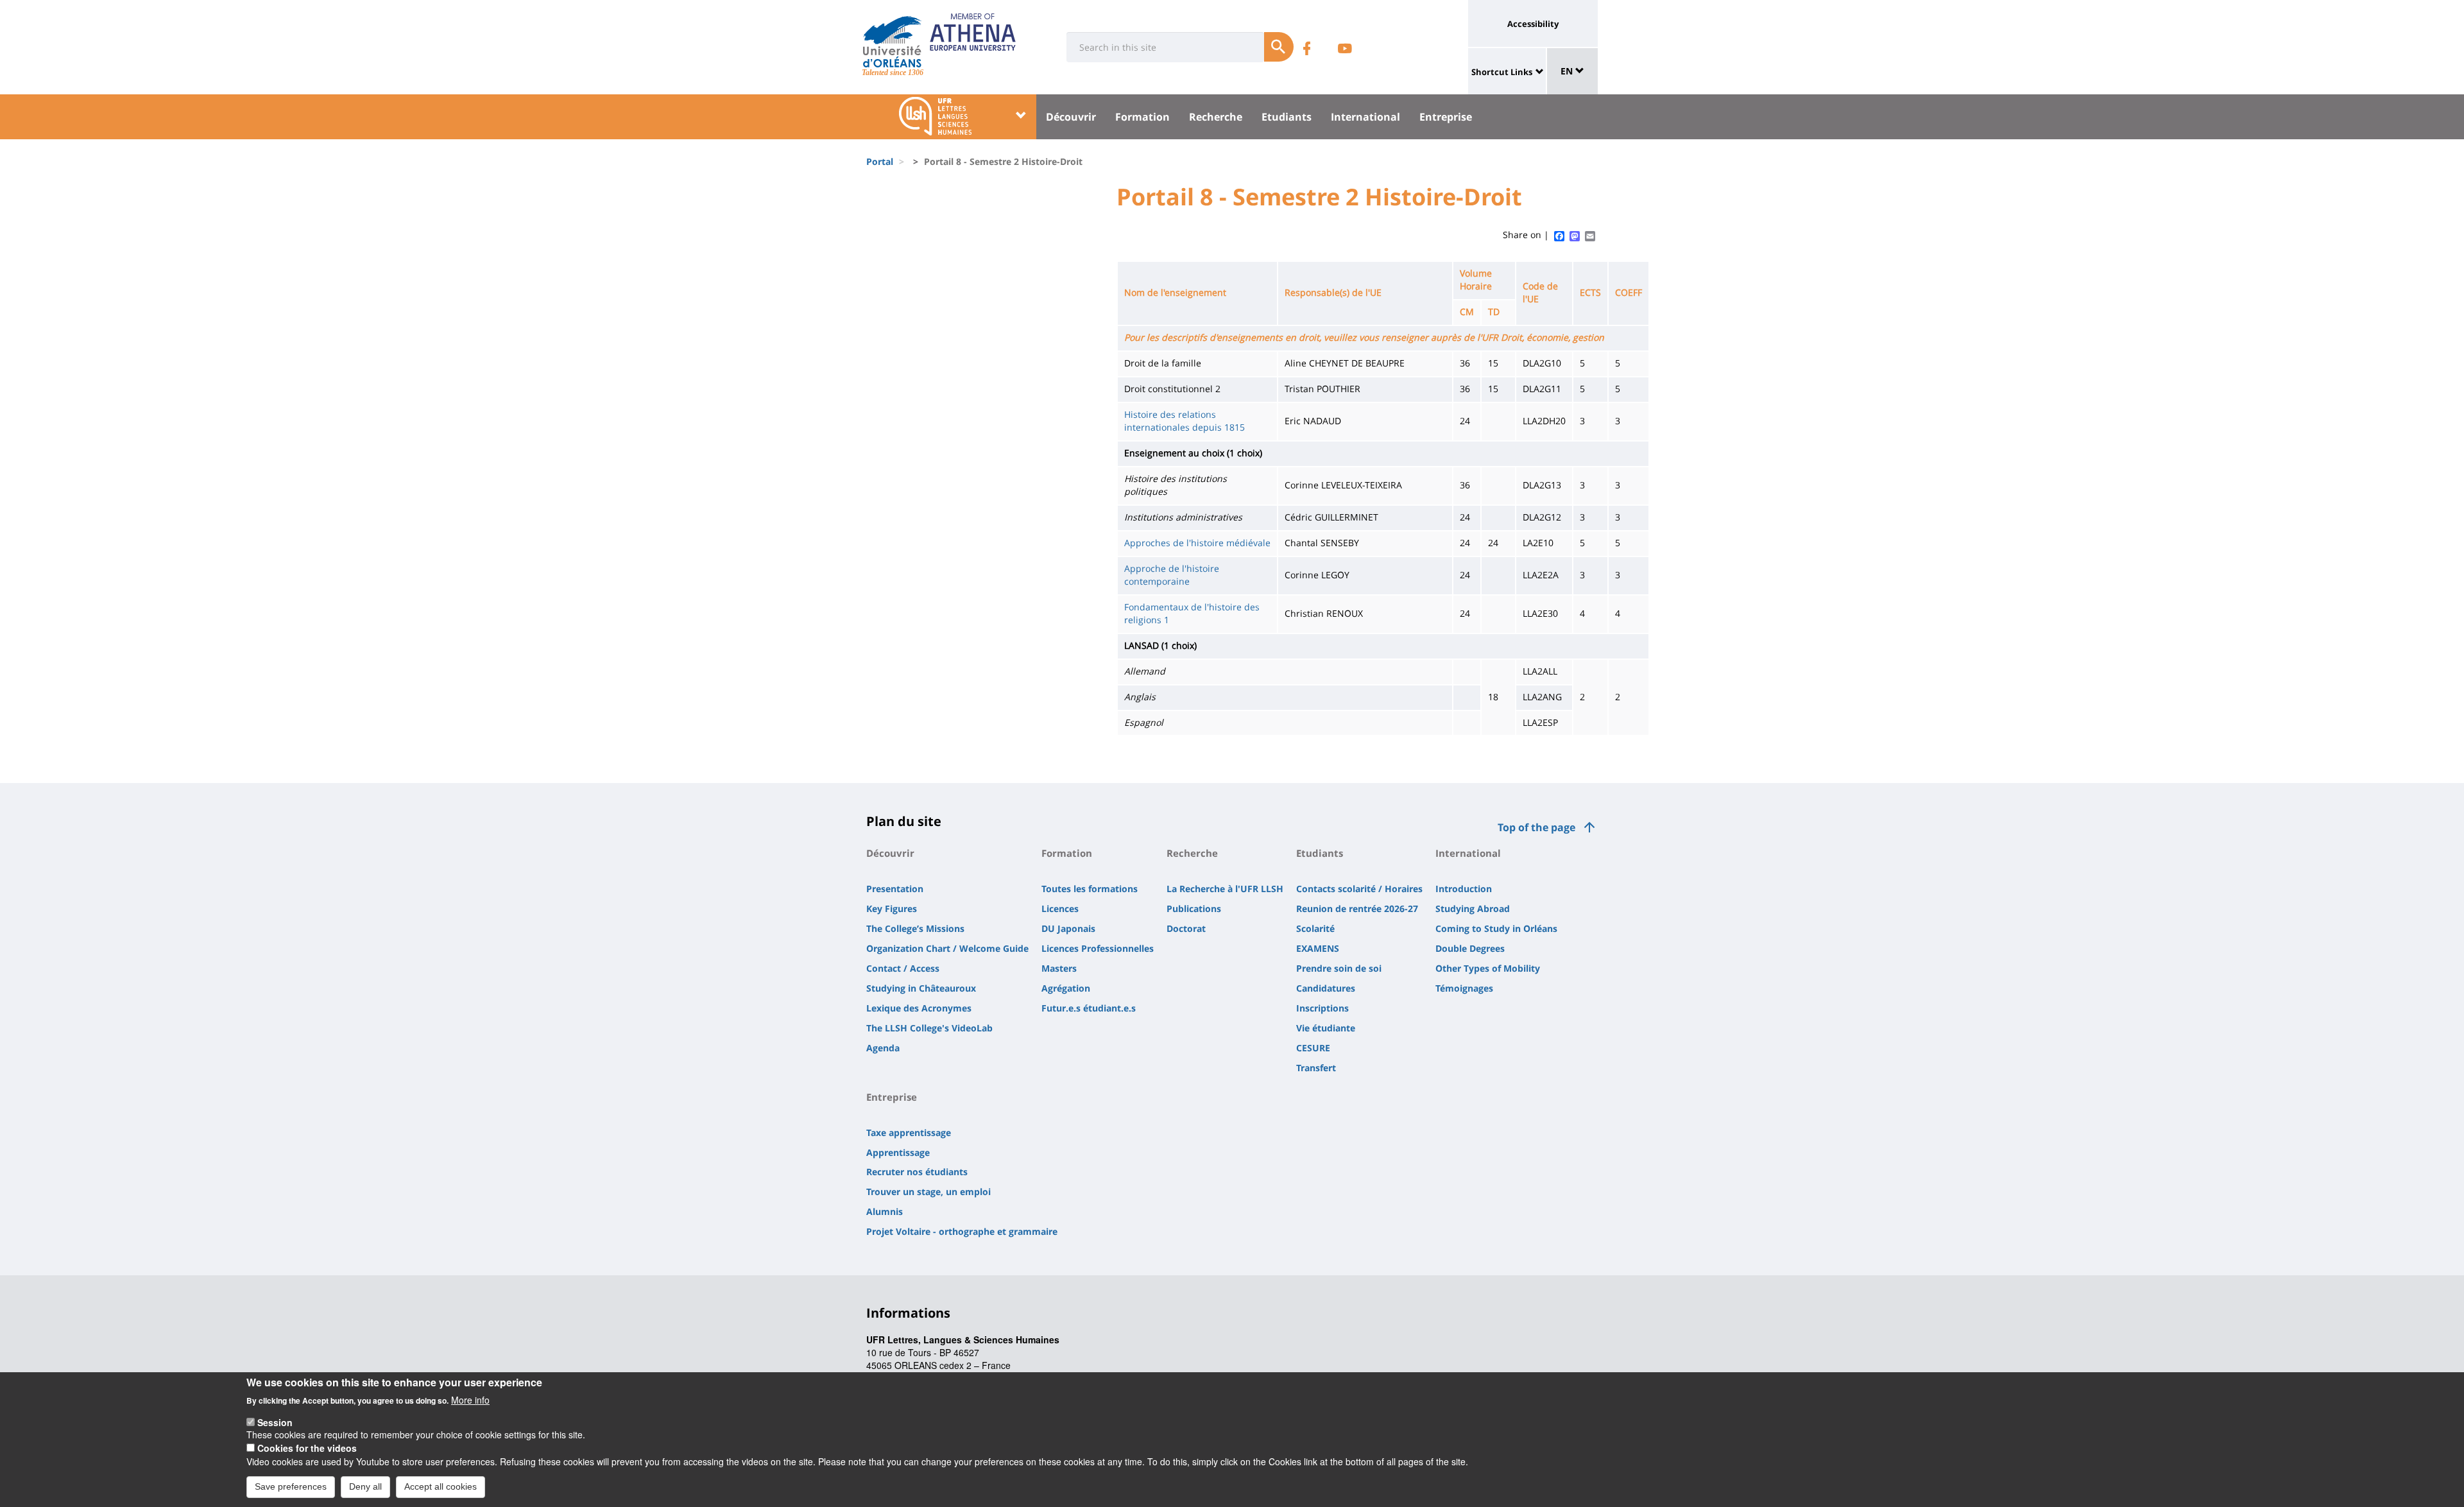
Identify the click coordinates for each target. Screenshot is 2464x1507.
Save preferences (291, 1486)
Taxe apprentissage (909, 1132)
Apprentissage (898, 1152)
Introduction (1464, 889)
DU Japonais (1068, 928)
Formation (1142, 117)
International (1365, 117)
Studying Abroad (1473, 909)
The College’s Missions (915, 928)
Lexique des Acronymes (919, 1008)
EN (1568, 71)
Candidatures (1326, 988)
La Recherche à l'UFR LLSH (1225, 889)
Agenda (883, 1048)
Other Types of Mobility (1488, 968)
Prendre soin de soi (1339, 968)
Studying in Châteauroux (921, 988)
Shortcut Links (1502, 72)
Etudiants (1287, 117)
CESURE (1313, 1048)
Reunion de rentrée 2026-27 (1357, 909)
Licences (1060, 909)
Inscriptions (1322, 1008)
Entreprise (1446, 117)
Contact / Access (903, 968)
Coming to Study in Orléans (1496, 928)
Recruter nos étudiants (917, 1172)
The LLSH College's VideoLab (929, 1028)
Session (275, 1422)
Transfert (1316, 1068)
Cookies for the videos (307, 1448)
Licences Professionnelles (1098, 948)
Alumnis (885, 1211)
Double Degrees (1470, 948)
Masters (1059, 968)
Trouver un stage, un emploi (928, 1192)
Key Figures (892, 909)
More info (470, 1399)
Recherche (1216, 117)
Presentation (895, 889)
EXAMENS (1318, 948)
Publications (1194, 909)
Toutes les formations (1090, 889)
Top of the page (1536, 827)
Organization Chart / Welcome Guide (947, 948)
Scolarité (1315, 928)
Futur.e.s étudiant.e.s (1089, 1008)
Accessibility (1533, 24)
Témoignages (1464, 988)
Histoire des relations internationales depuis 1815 (1185, 421)
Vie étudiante (1326, 1028)
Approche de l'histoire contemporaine (1172, 575)
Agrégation (1066, 988)
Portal (880, 161)
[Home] (892, 42)
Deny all (365, 1486)
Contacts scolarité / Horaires (1359, 889)
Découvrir (1071, 117)
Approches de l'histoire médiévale (1197, 543)
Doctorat (1186, 928)
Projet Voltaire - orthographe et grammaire (962, 1231)
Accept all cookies (441, 1486)
